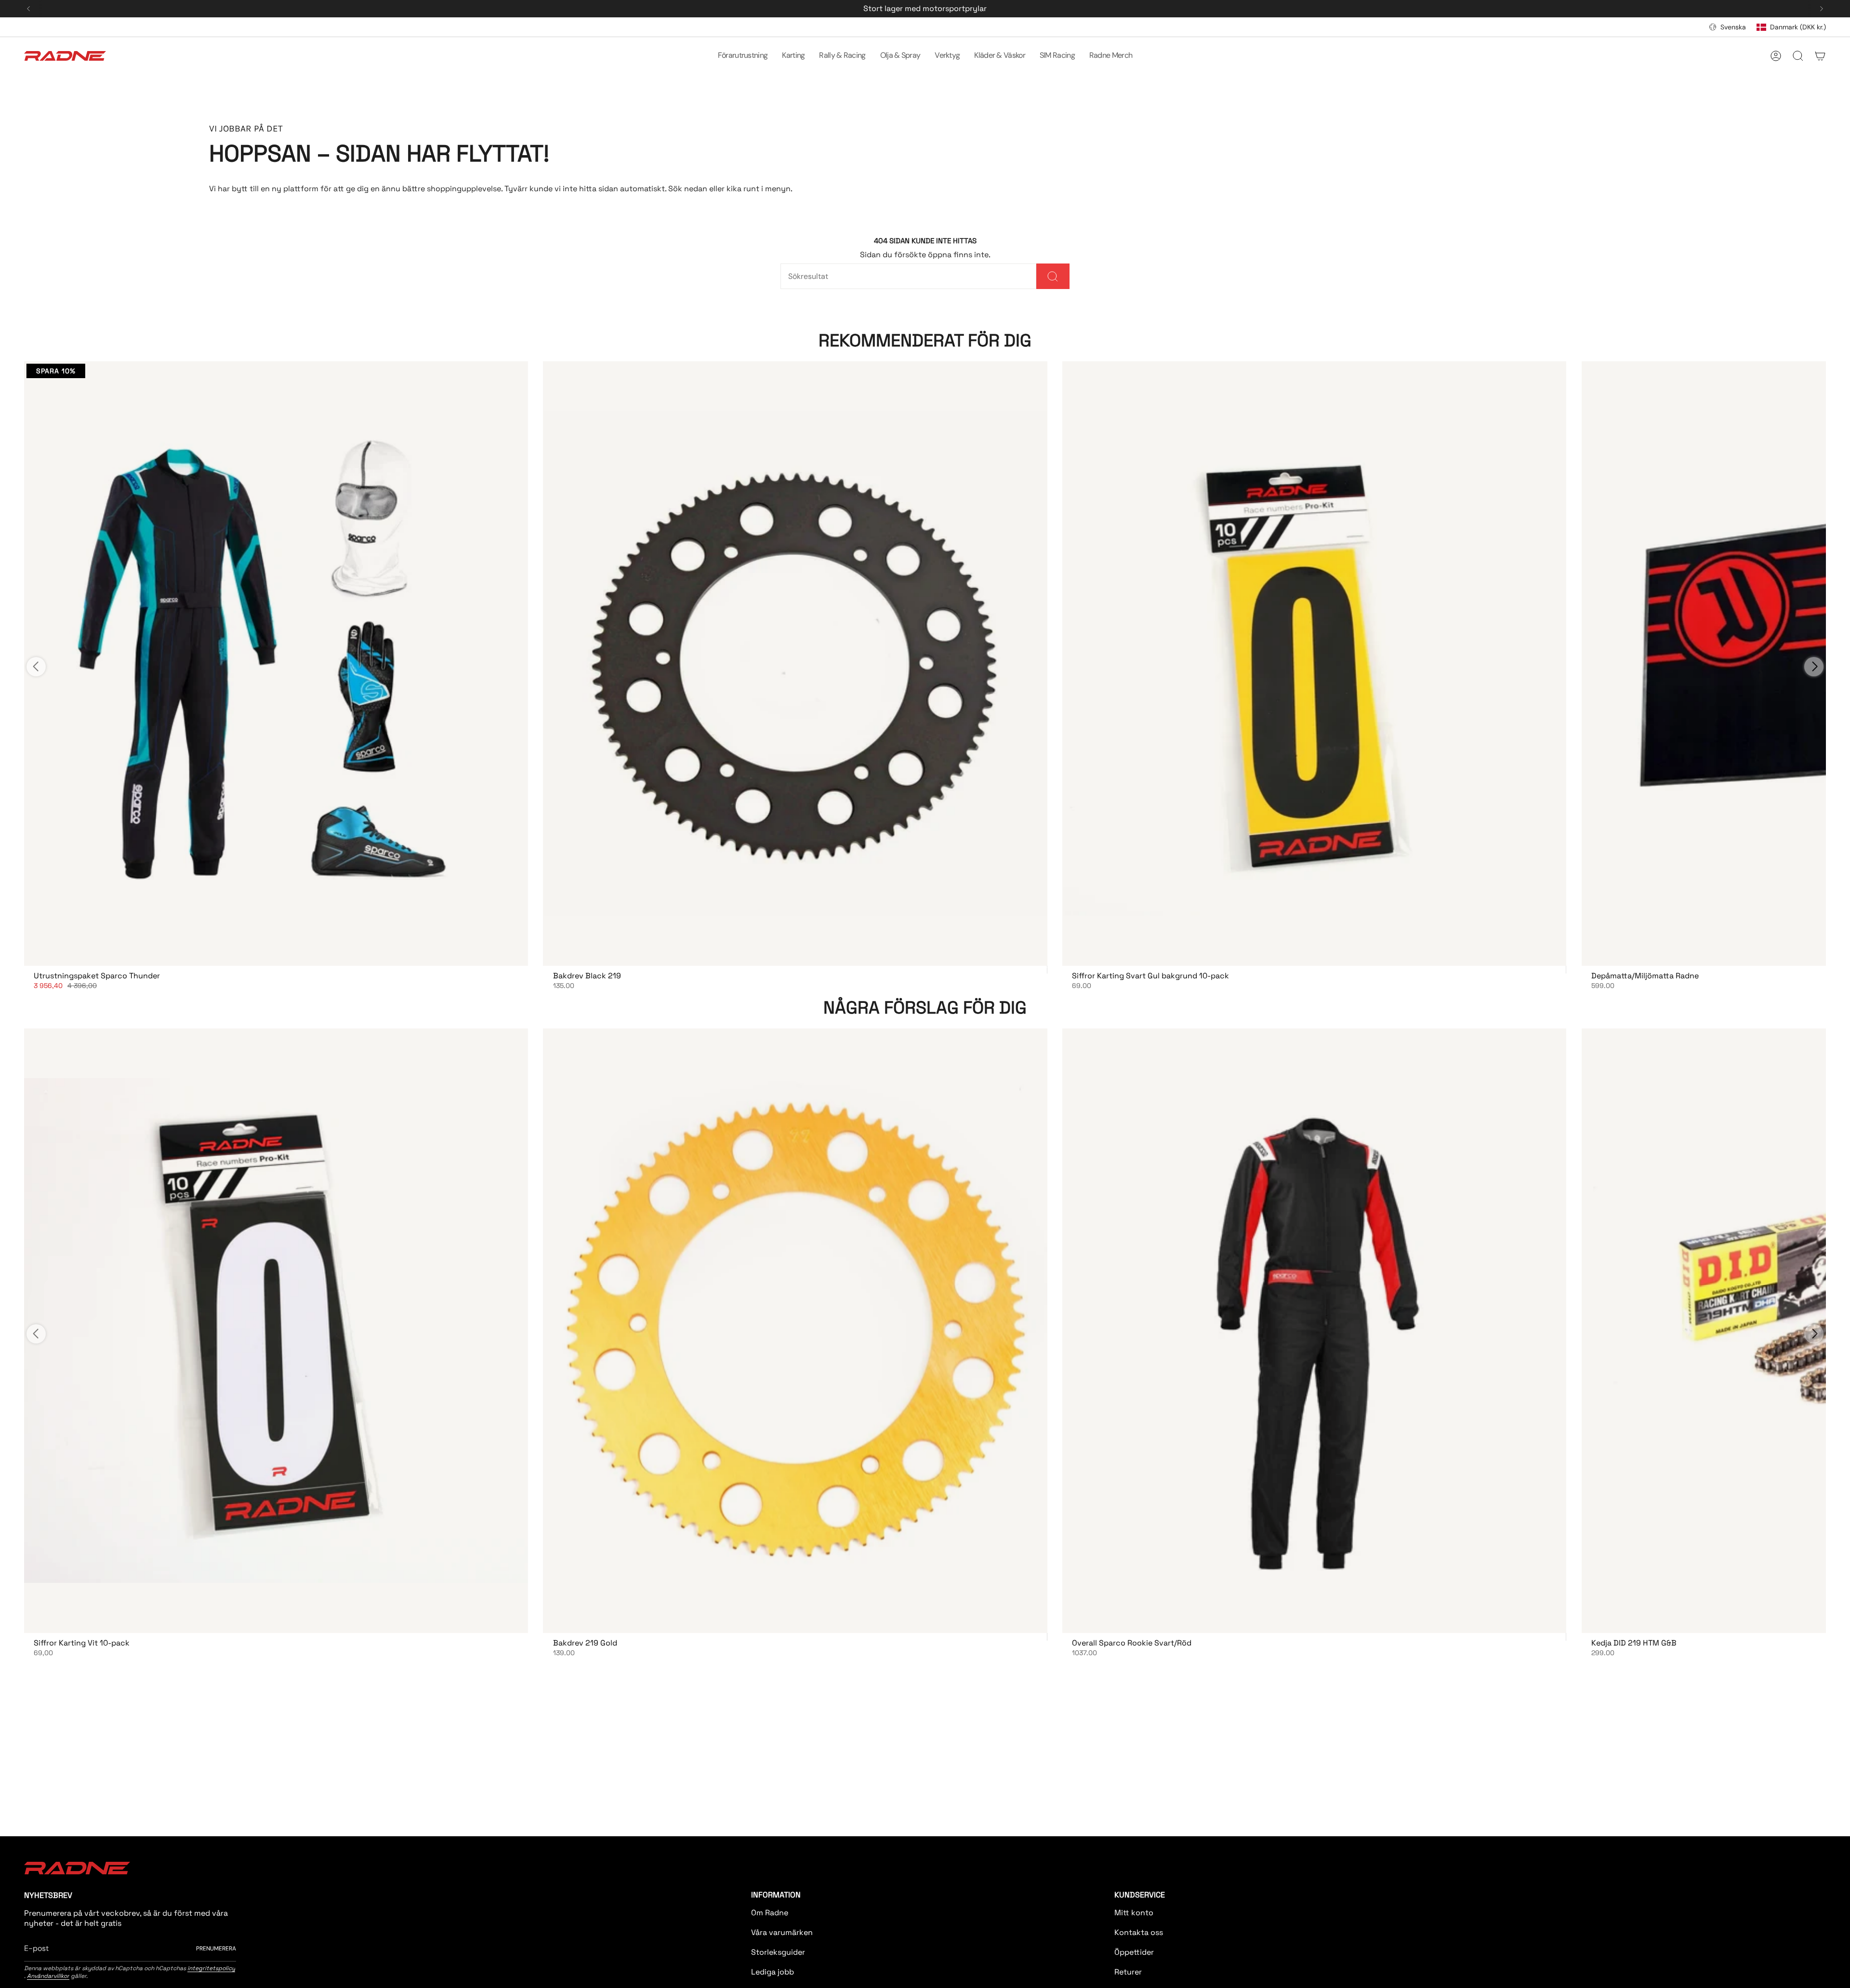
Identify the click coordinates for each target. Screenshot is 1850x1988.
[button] (743, 56)
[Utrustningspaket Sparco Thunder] (276, 664)
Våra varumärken (782, 1932)
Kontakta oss (1139, 1932)
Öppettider (1134, 1952)
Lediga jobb (773, 1972)
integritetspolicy (211, 1968)
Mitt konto (1134, 1913)
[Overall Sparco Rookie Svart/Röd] (1314, 1331)
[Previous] (28, 9)
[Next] (1822, 9)
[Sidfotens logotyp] (77, 1868)
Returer (1128, 1972)
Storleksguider (778, 1952)
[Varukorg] (1820, 56)
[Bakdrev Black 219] (795, 664)
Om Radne (770, 1913)
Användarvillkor (48, 1976)
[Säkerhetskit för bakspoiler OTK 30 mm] (1314, 664)
